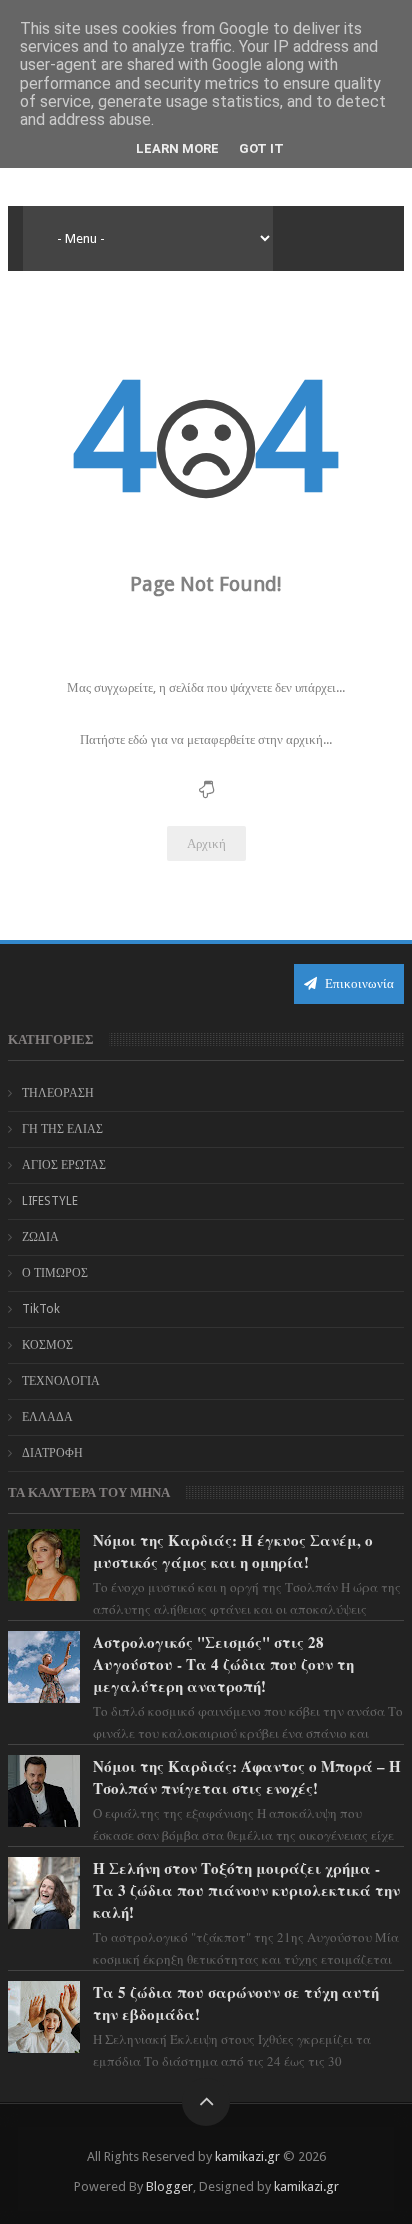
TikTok (41, 1309)
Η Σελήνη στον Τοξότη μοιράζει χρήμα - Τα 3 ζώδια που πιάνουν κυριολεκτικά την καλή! (246, 1890)
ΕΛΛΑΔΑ (47, 1417)
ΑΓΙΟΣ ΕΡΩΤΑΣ (64, 1165)
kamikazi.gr (247, 2156)
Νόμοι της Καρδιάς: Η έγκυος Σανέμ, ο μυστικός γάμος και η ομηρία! (233, 1551)
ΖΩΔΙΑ (40, 1237)
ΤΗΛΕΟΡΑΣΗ (58, 1093)
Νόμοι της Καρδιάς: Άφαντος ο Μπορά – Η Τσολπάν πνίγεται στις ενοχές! (247, 1777)
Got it (261, 148)
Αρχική (206, 843)
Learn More (177, 148)
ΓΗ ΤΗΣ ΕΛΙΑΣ (62, 1129)
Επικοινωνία (358, 983)
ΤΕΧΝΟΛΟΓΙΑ (61, 1381)
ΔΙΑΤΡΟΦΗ (52, 1453)
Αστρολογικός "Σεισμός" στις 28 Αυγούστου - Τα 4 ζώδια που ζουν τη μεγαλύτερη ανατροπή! (223, 1664)
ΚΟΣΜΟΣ (47, 1345)
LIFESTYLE (50, 1201)
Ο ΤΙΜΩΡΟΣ (55, 1273)
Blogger (169, 2186)
